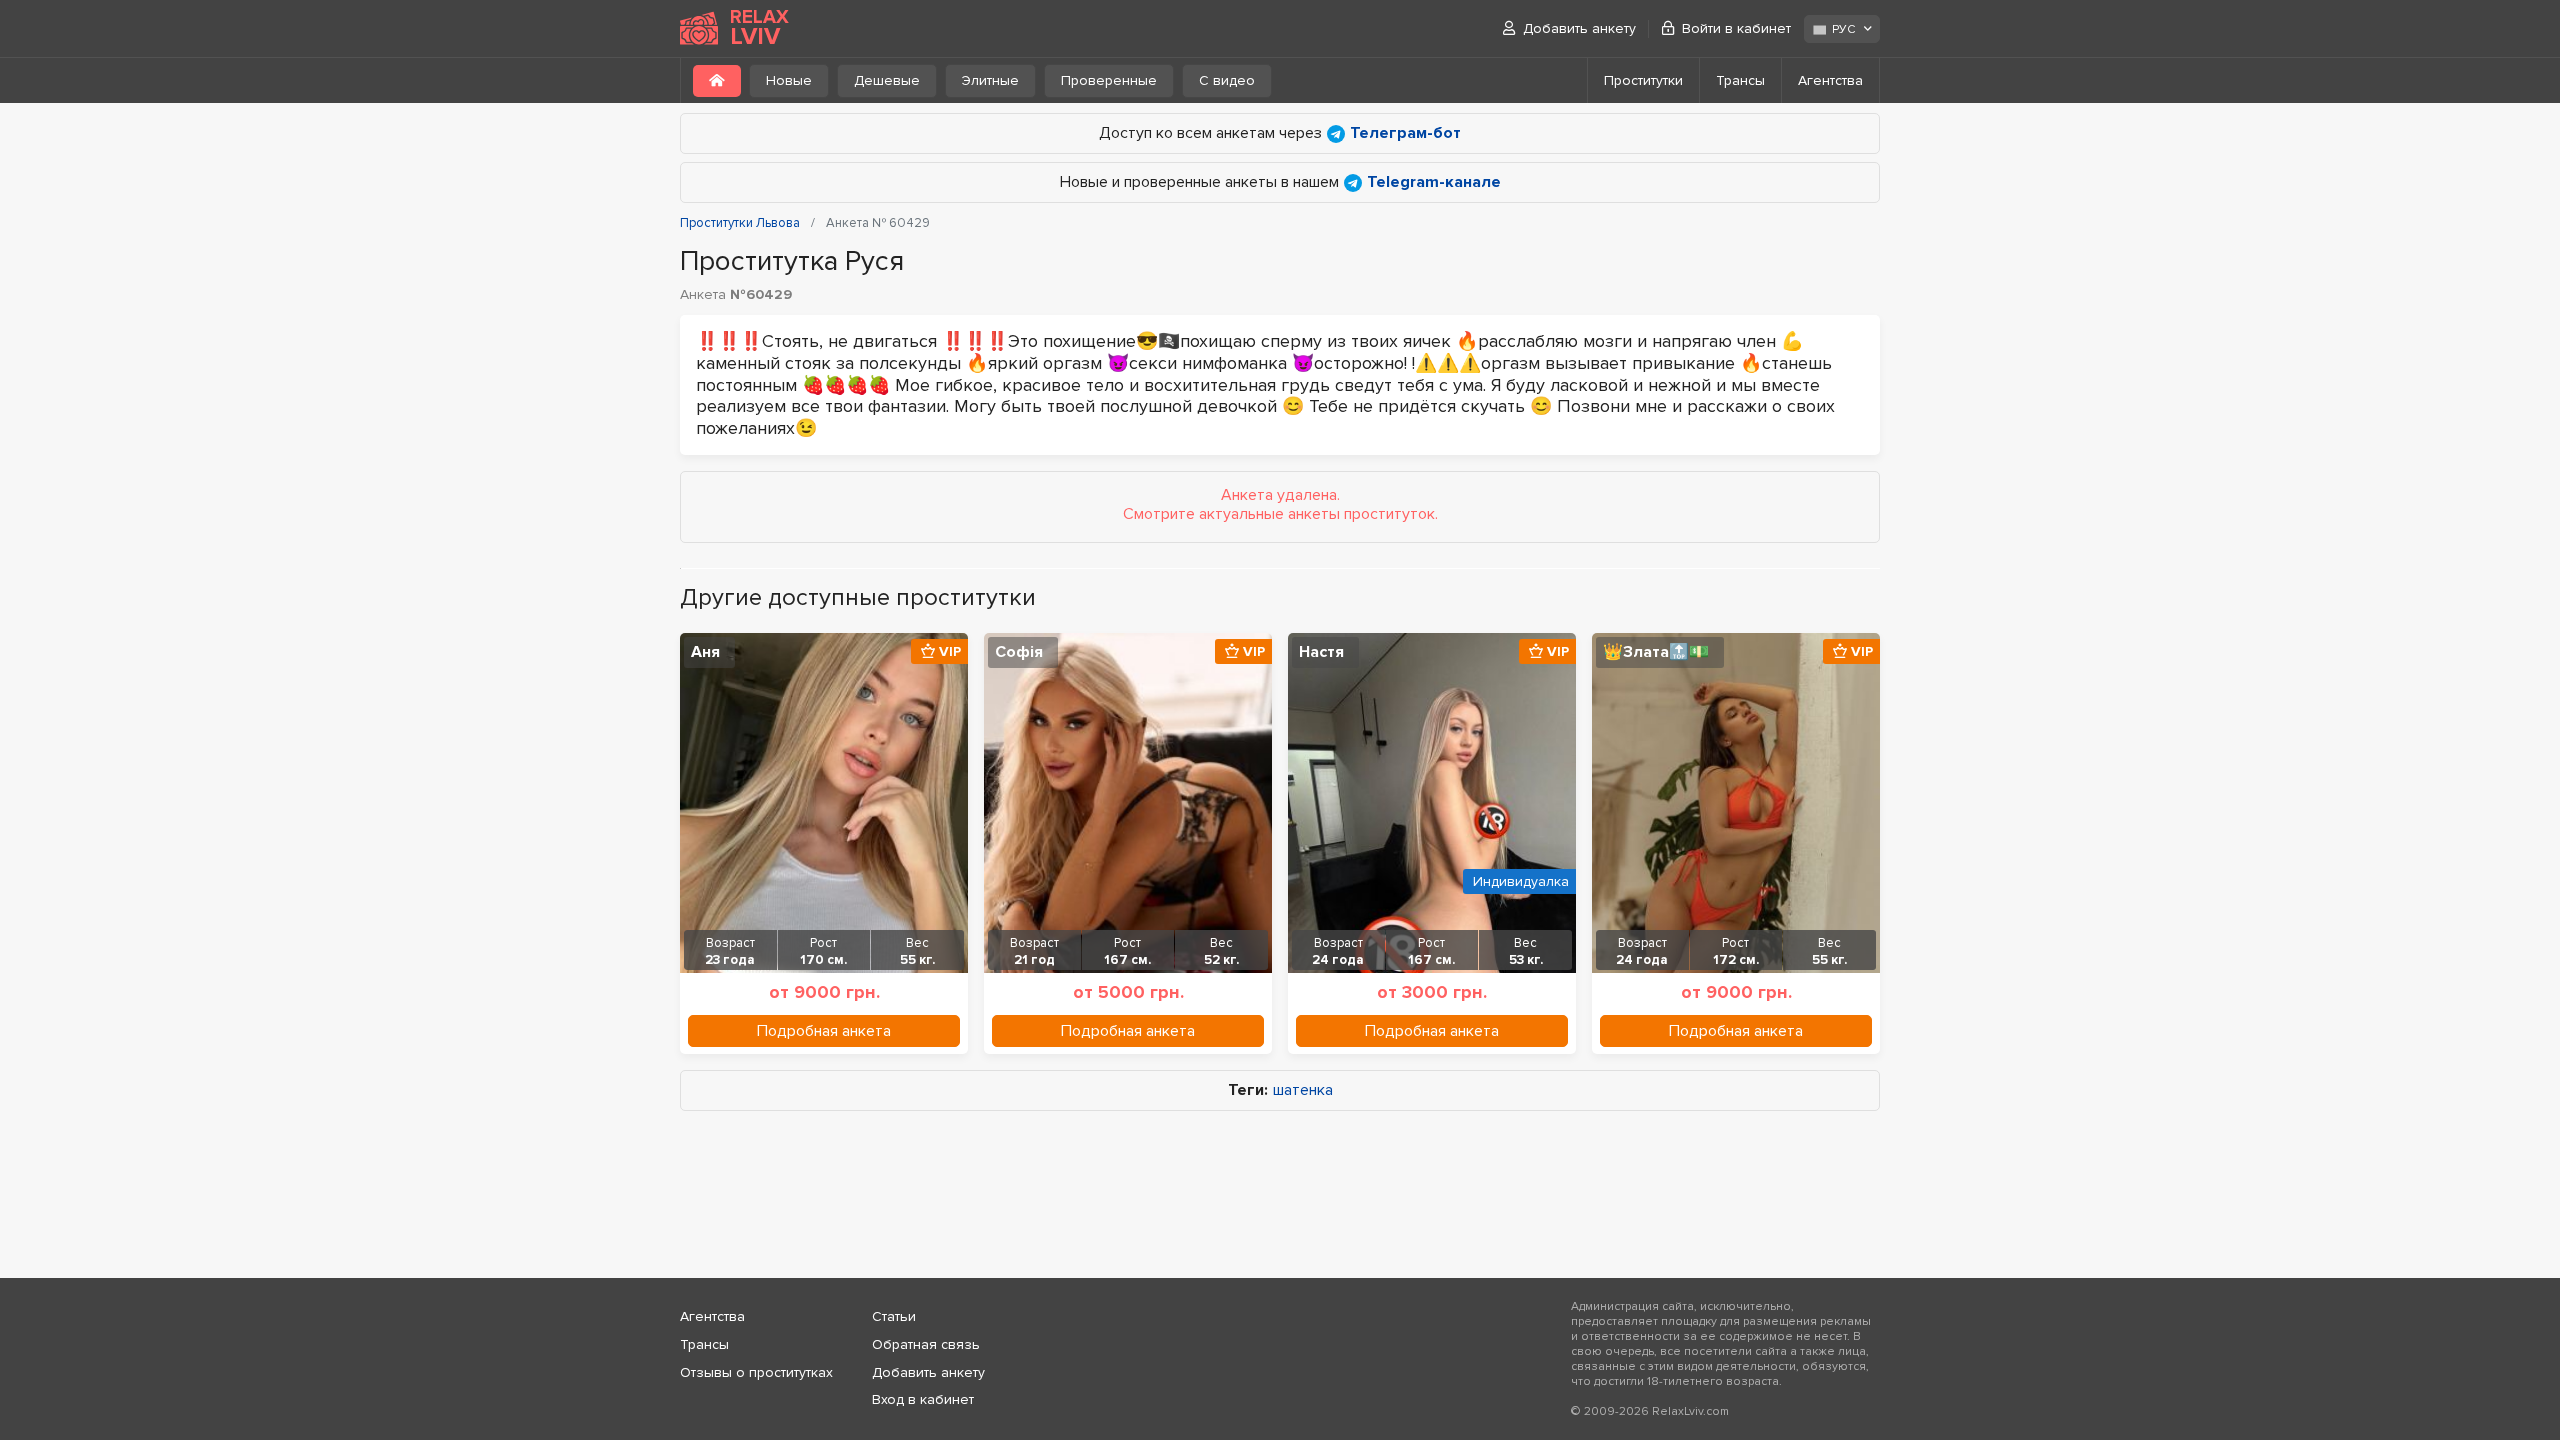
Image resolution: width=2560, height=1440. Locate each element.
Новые (789, 80)
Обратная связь (926, 1344)
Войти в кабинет (1736, 28)
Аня (705, 652)
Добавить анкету (1579, 28)
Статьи (894, 1316)
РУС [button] (1843, 29)
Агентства (1830, 80)
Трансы (1740, 80)
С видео (1227, 80)
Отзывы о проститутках (756, 1372)
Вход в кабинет (923, 1399)
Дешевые (887, 80)
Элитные (990, 80)
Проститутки (1643, 80)
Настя (1321, 652)
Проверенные (1109, 80)
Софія (1019, 652)
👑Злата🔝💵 (1656, 652)
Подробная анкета (824, 1031)
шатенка (1303, 1090)
